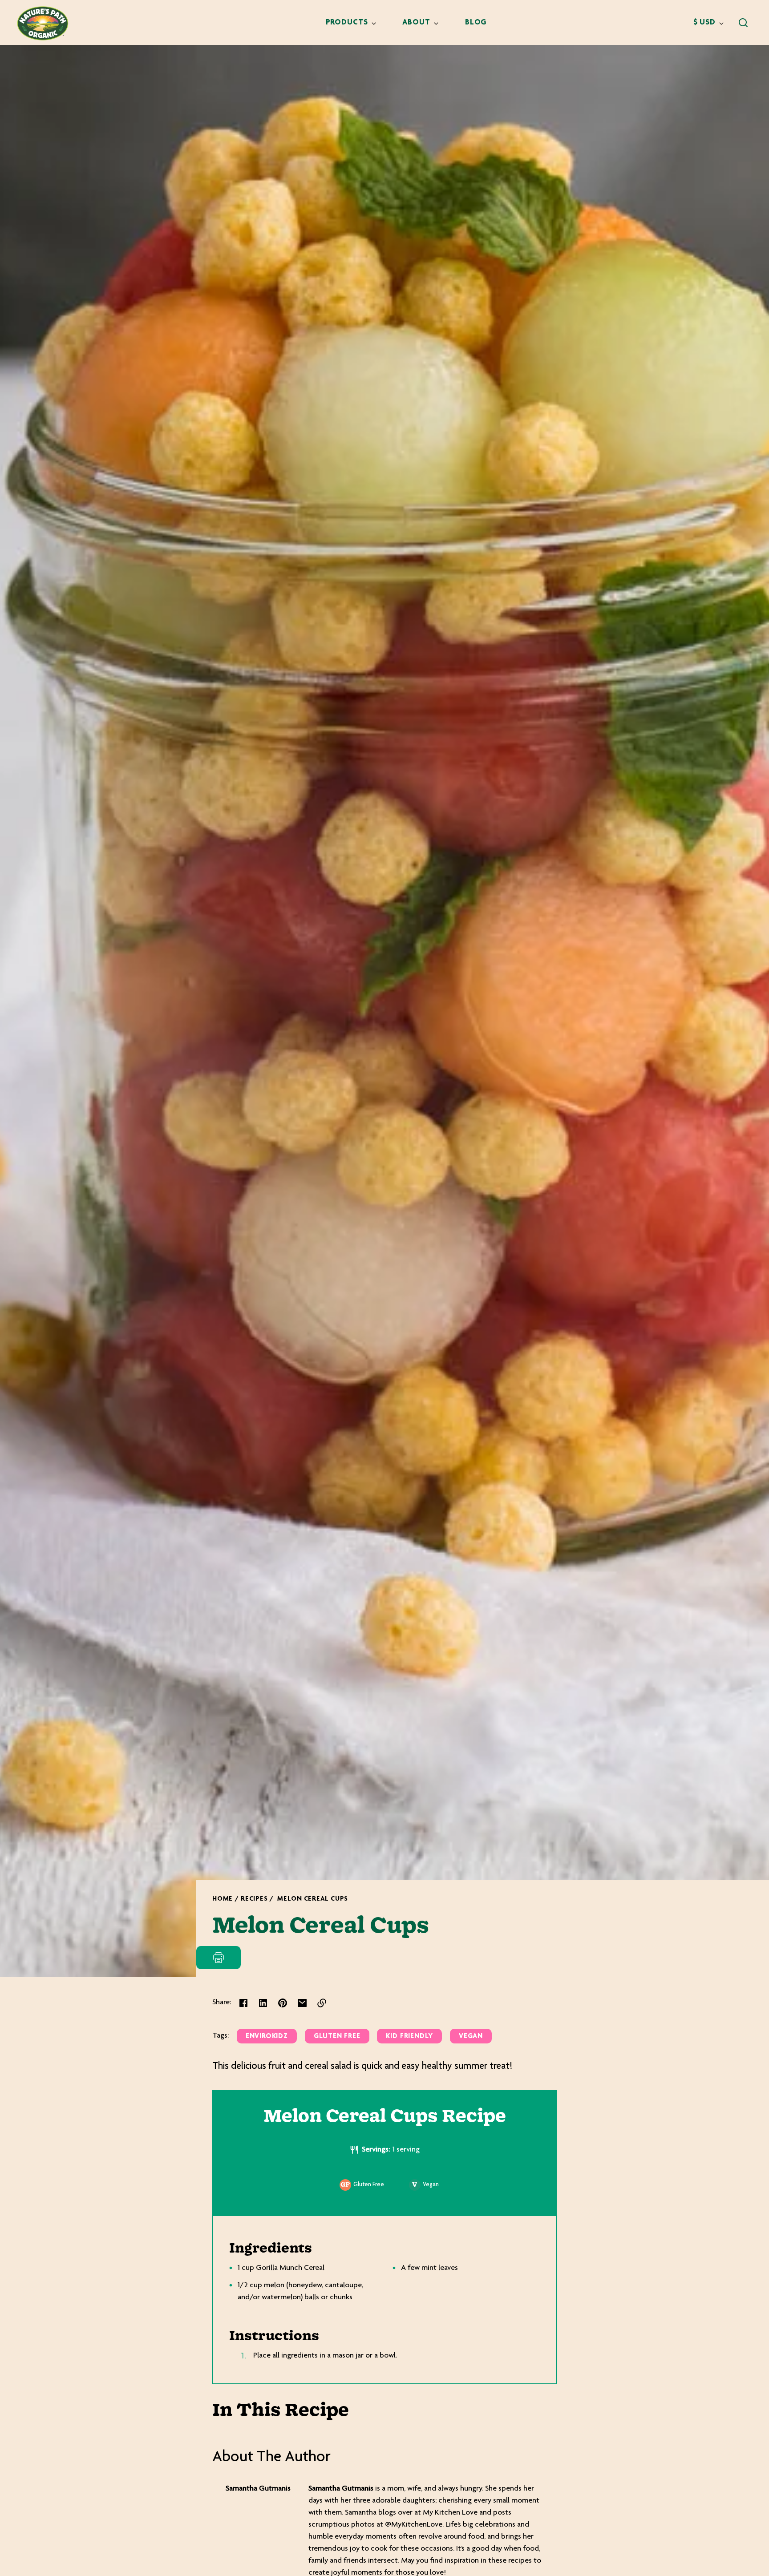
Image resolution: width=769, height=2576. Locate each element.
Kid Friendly (409, 2037)
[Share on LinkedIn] (263, 2003)
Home (223, 1899)
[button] (743, 23)
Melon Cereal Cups (313, 1899)
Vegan (471, 2037)
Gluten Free (337, 2037)
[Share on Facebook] (243, 2003)
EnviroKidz (267, 2037)
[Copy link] (322, 2003)
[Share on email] (302, 2003)
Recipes (254, 1899)
